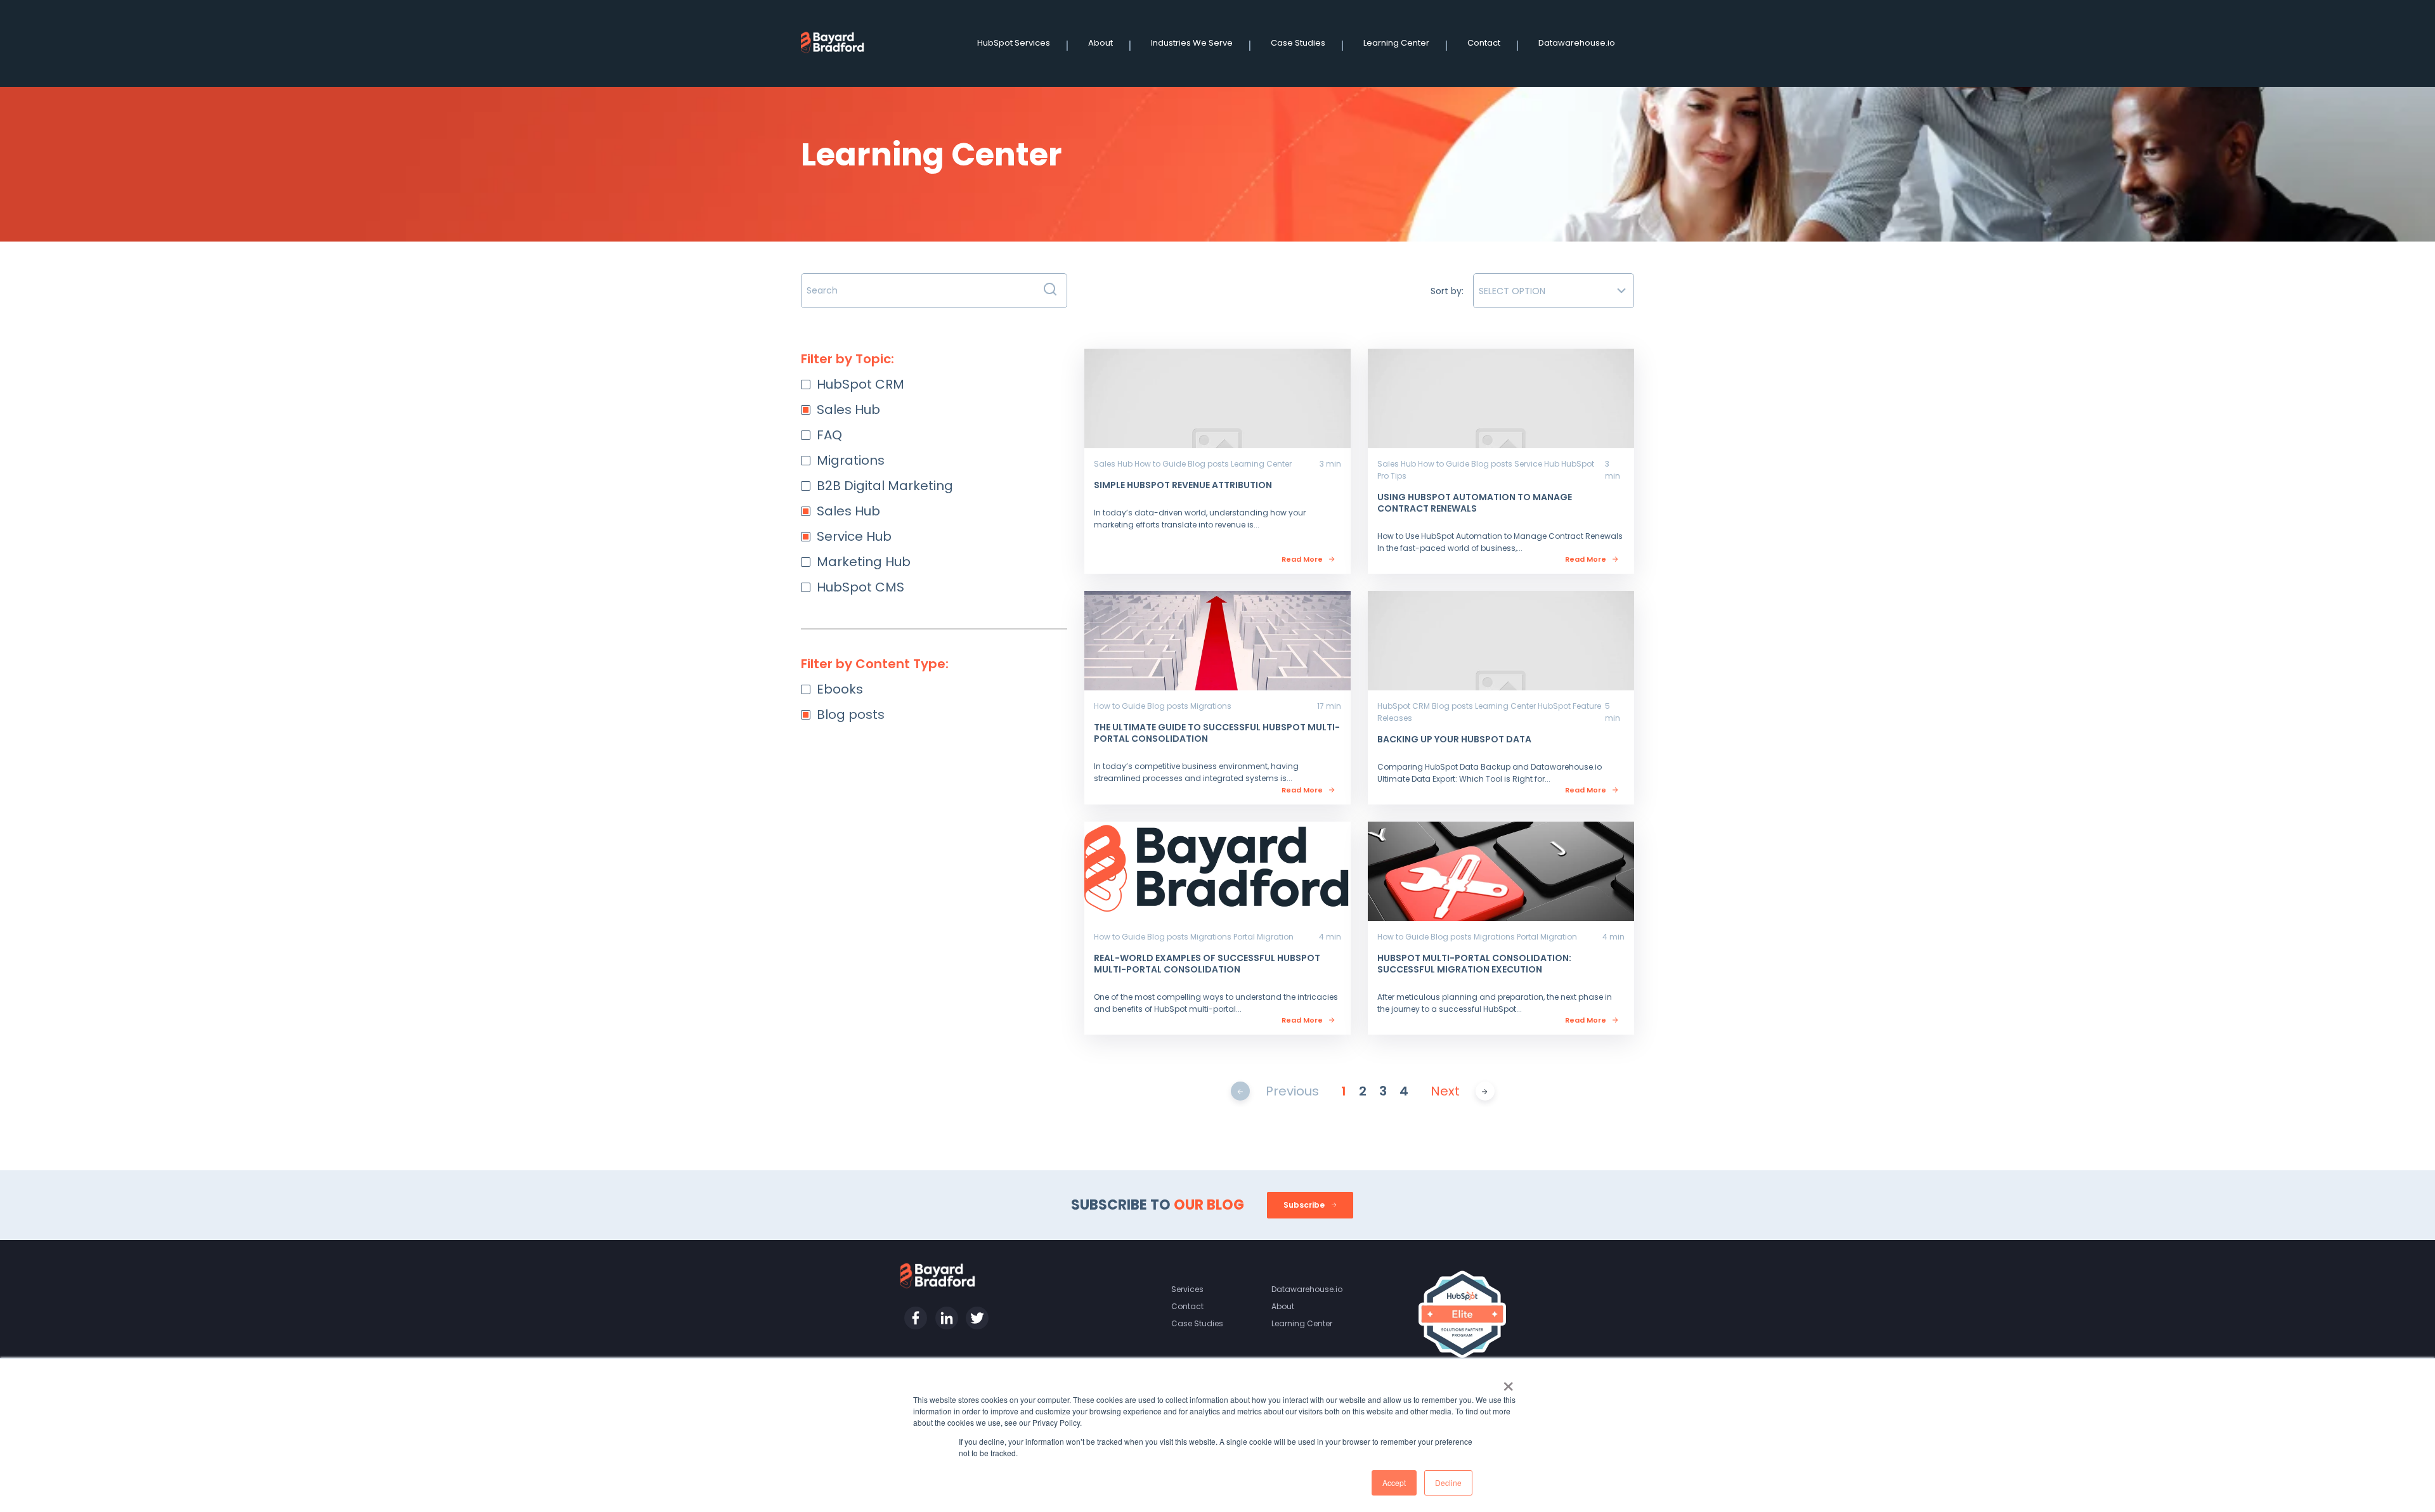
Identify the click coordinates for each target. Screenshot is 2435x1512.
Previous (1292, 1091)
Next (1445, 1091)
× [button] (1508, 1382)
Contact (1484, 43)
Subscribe (1305, 1205)
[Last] (1485, 1091)
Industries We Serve (1192, 43)
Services (1187, 1289)
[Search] (1050, 291)
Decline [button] (1448, 1483)
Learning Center (1396, 43)
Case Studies (1298, 43)
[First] (1240, 1091)
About (1101, 43)
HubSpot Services (1014, 43)
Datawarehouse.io (1577, 43)
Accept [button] (1394, 1483)
